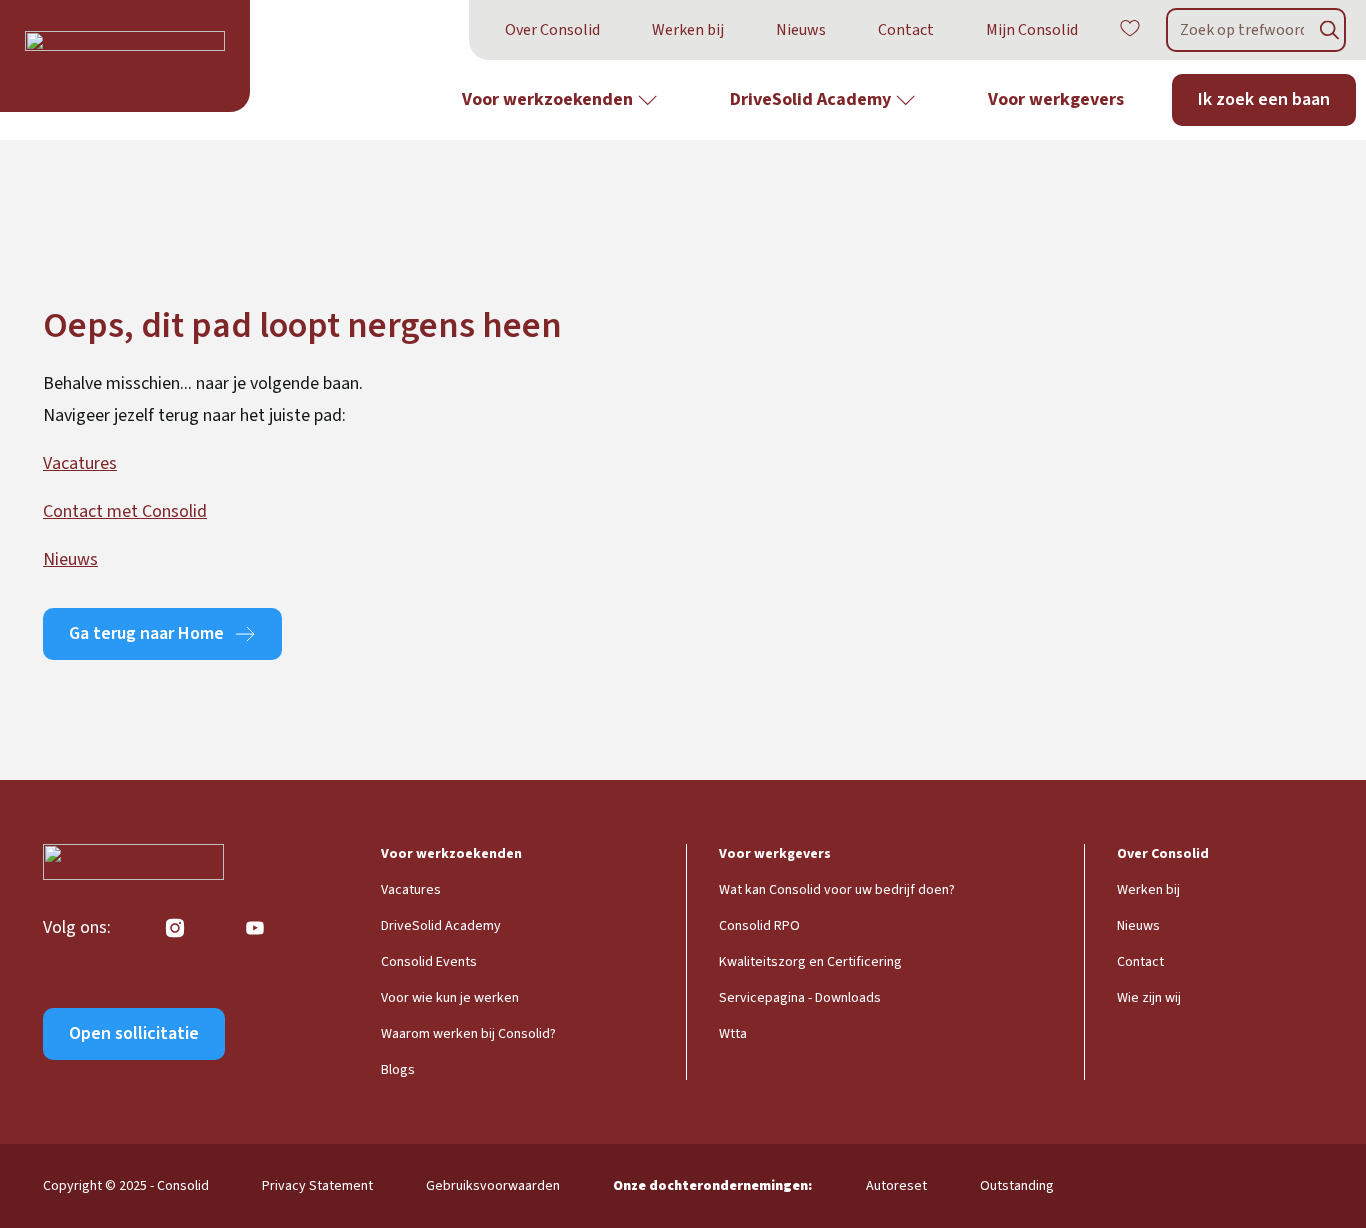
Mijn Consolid (1032, 30)
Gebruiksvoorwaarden (493, 1186)
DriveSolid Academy (810, 99)
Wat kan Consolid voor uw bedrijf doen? (837, 890)
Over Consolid (552, 30)
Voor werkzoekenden (547, 99)
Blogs (398, 1070)
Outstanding (1017, 1186)
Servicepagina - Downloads (800, 998)
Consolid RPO (759, 926)
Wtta (733, 1034)
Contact (906, 30)
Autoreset (896, 1186)
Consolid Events (429, 962)
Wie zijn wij (1149, 998)
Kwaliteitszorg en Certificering (810, 962)
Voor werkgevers (1056, 99)
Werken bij (688, 30)
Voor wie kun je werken (450, 998)
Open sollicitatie (134, 1033)
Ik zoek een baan (1264, 99)
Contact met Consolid (125, 511)
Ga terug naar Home (146, 633)
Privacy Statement (317, 1186)
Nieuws (801, 30)
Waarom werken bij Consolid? (468, 1034)
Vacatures (80, 463)
